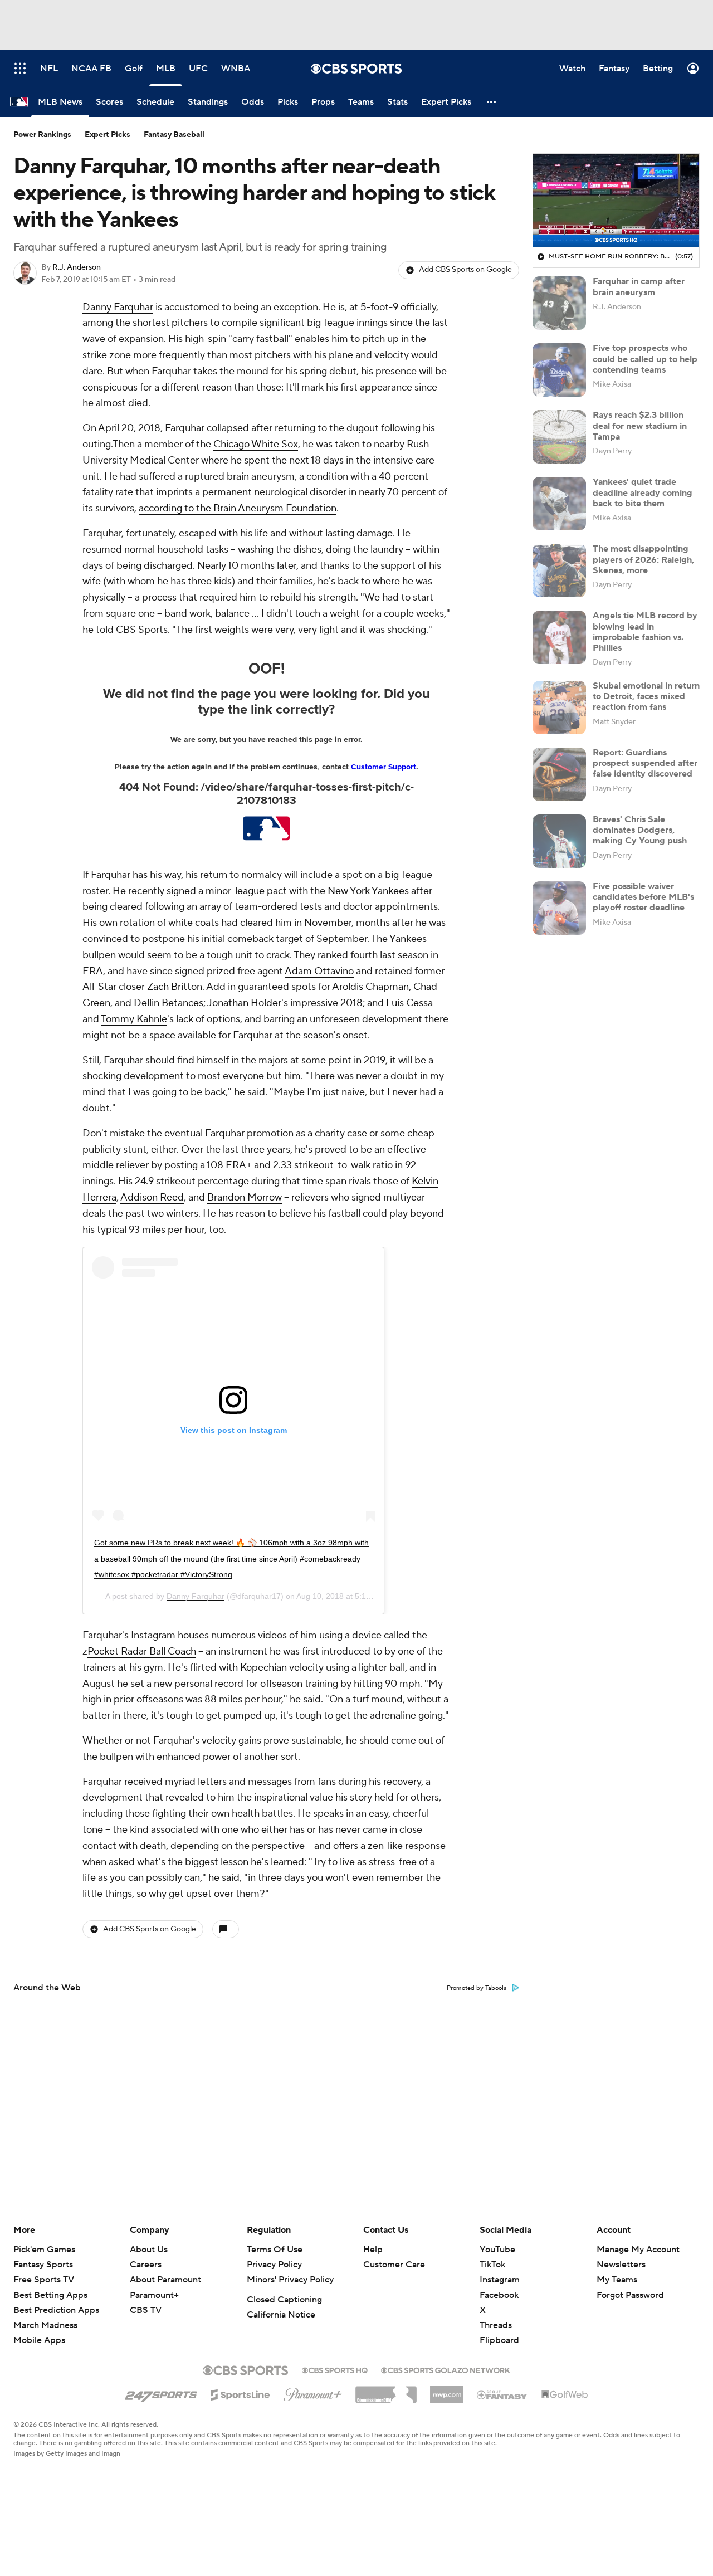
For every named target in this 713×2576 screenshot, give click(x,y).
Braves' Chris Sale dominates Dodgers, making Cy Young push (640, 830)
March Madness (45, 2325)
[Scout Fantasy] (502, 2394)
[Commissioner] (386, 2390)
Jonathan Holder (244, 1003)
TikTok (492, 2265)
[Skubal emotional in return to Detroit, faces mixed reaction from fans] (559, 708)
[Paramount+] (313, 2392)
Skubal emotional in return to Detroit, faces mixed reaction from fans (646, 696)
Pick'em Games (44, 2250)
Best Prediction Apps (56, 2310)
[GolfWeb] (565, 2395)
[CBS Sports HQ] (335, 2369)
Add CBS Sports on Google (465, 270)
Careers (146, 2265)
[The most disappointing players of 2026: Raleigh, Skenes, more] (559, 570)
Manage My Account (638, 2250)
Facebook (499, 2295)
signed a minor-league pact (227, 891)
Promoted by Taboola (477, 1988)
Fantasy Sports (43, 2265)
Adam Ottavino (319, 971)
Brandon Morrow (245, 1197)
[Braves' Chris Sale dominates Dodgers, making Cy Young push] (559, 841)
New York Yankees (368, 891)
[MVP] (447, 2390)
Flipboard (499, 2340)
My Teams (617, 2280)
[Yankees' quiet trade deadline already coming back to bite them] (559, 504)
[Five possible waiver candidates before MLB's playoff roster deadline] (559, 908)
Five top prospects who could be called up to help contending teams (645, 359)
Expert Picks (108, 135)
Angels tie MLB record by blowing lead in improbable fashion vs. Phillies (645, 632)
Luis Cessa (409, 1003)
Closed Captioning (284, 2300)
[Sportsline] (240, 2393)
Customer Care (394, 2265)
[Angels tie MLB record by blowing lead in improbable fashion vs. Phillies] (559, 637)
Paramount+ (154, 2295)
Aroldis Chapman (370, 987)
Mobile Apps (39, 2340)
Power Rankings (42, 135)
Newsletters (621, 2265)
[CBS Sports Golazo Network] (446, 2369)
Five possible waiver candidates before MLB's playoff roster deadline (643, 897)
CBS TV (146, 2310)
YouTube (497, 2250)
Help (373, 2250)
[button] (492, 102)
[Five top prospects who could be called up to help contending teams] (559, 370)
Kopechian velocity (282, 1668)
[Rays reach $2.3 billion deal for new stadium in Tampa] (559, 437)
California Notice (281, 2315)
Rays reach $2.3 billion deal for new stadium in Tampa (640, 426)
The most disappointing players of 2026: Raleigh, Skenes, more (643, 559)
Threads (496, 2325)
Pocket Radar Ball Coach (142, 1652)
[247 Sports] (161, 2393)
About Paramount (165, 2280)
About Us (149, 2250)
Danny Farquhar (118, 307)
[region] (616, 201)
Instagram (500, 2280)
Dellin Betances (169, 1003)
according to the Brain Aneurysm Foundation (238, 508)
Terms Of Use (275, 2250)
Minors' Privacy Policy (290, 2280)
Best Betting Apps (50, 2295)
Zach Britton (175, 987)
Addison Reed (152, 1197)
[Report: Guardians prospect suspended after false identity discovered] (559, 774)
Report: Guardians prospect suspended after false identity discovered (645, 763)
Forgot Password (630, 2295)
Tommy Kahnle (134, 1019)
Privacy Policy (274, 2265)
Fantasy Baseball (174, 135)
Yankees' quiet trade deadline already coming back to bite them (643, 492)
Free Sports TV (44, 2280)
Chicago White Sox (256, 444)
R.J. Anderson (77, 267)
